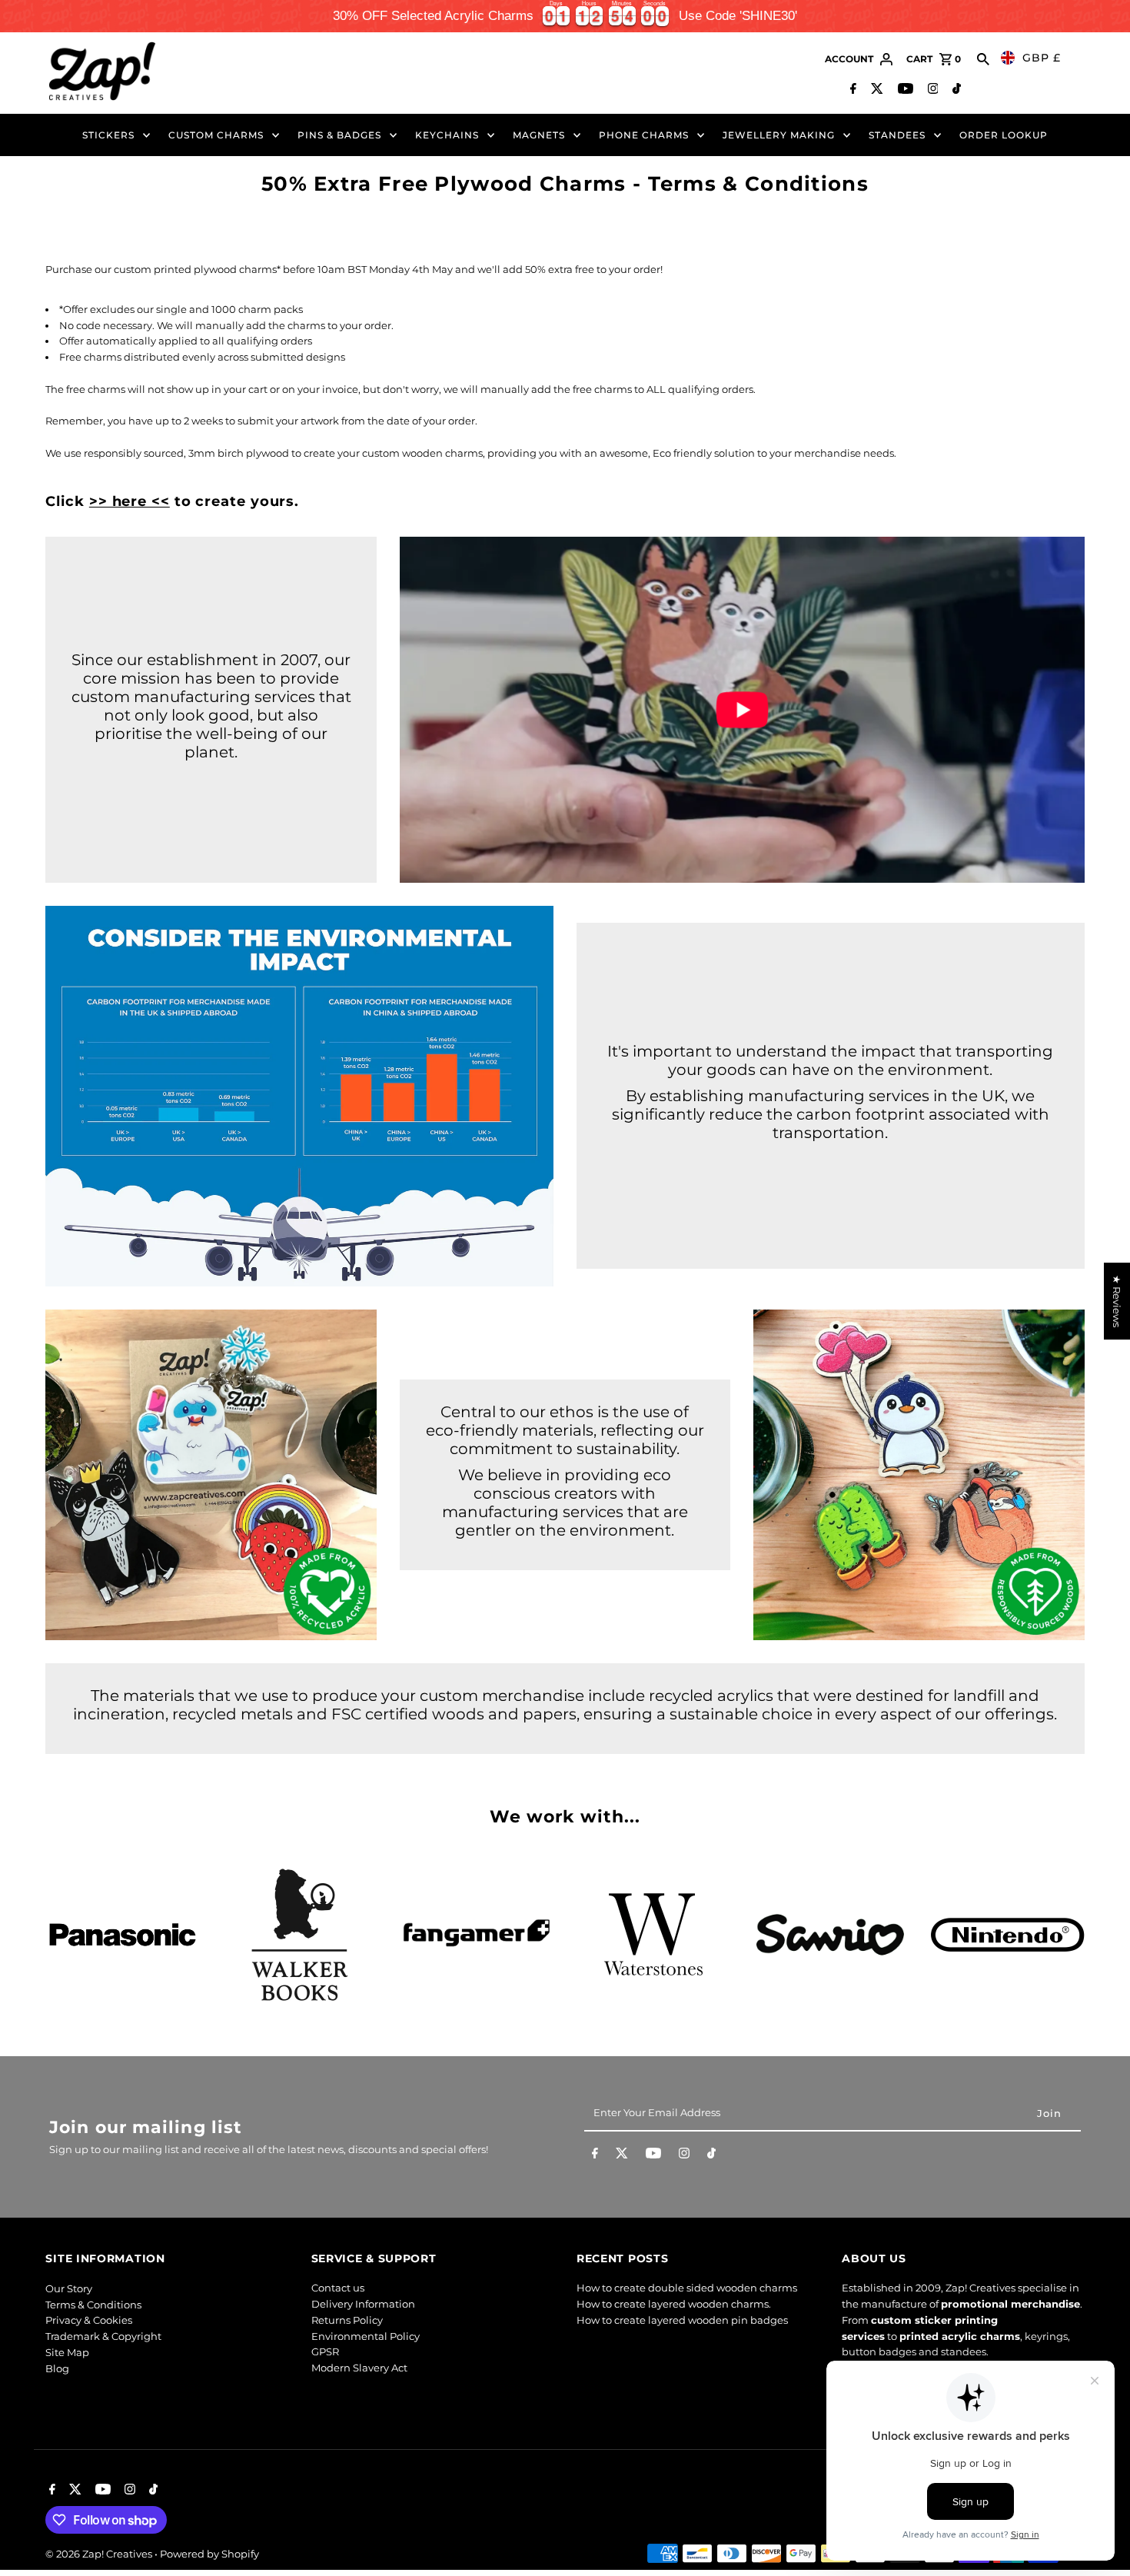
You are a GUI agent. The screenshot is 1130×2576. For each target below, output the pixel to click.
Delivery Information (363, 2305)
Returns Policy (347, 2320)
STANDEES (897, 135)
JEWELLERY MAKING (779, 135)
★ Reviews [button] (1117, 1301)
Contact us (338, 2288)
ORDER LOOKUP (1004, 135)
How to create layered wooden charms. (674, 2305)
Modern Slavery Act (359, 2368)
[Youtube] (904, 90)
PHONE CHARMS (644, 135)
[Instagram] (931, 90)
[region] (565, 16)
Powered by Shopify (209, 2554)
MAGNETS (539, 135)
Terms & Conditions (93, 2305)
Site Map (67, 2352)
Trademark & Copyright (103, 2336)
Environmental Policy (366, 2336)
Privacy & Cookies (89, 2320)
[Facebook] (851, 90)
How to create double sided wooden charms (687, 2288)
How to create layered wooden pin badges (682, 2320)
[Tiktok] (955, 90)
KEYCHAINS (447, 135)
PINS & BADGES (339, 135)
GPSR (325, 2352)
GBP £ (1042, 58)
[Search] (983, 59)
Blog (57, 2368)
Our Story (69, 2288)
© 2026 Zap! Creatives (100, 2554)
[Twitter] (875, 90)
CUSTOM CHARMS (216, 135)
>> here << (130, 501)
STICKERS (108, 135)
